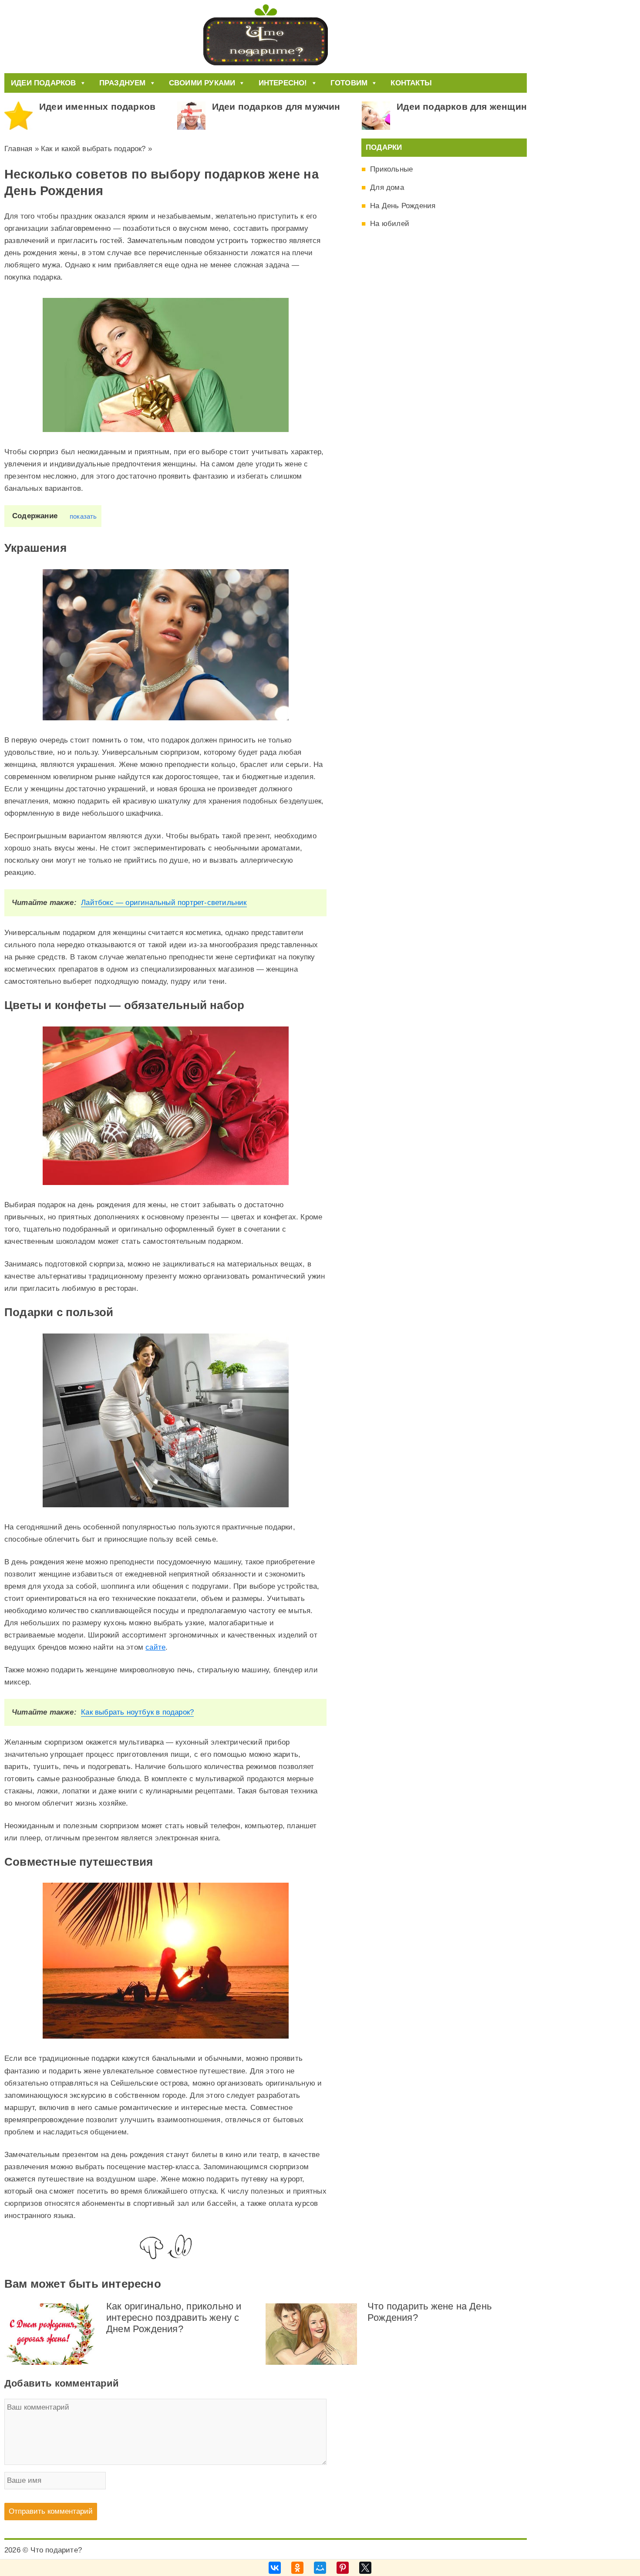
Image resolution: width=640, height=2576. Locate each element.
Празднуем (123, 83)
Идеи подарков (44, 83)
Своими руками (202, 83)
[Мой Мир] (320, 2568)
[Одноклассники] (297, 2568)
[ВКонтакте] (275, 2568)
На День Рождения (403, 206)
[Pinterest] (343, 2568)
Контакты (411, 83)
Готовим (349, 83)
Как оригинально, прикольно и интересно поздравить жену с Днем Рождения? (174, 2318)
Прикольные (391, 169)
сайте (155, 1647)
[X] (365, 2568)
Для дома (387, 187)
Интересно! (283, 83)
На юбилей (390, 224)
